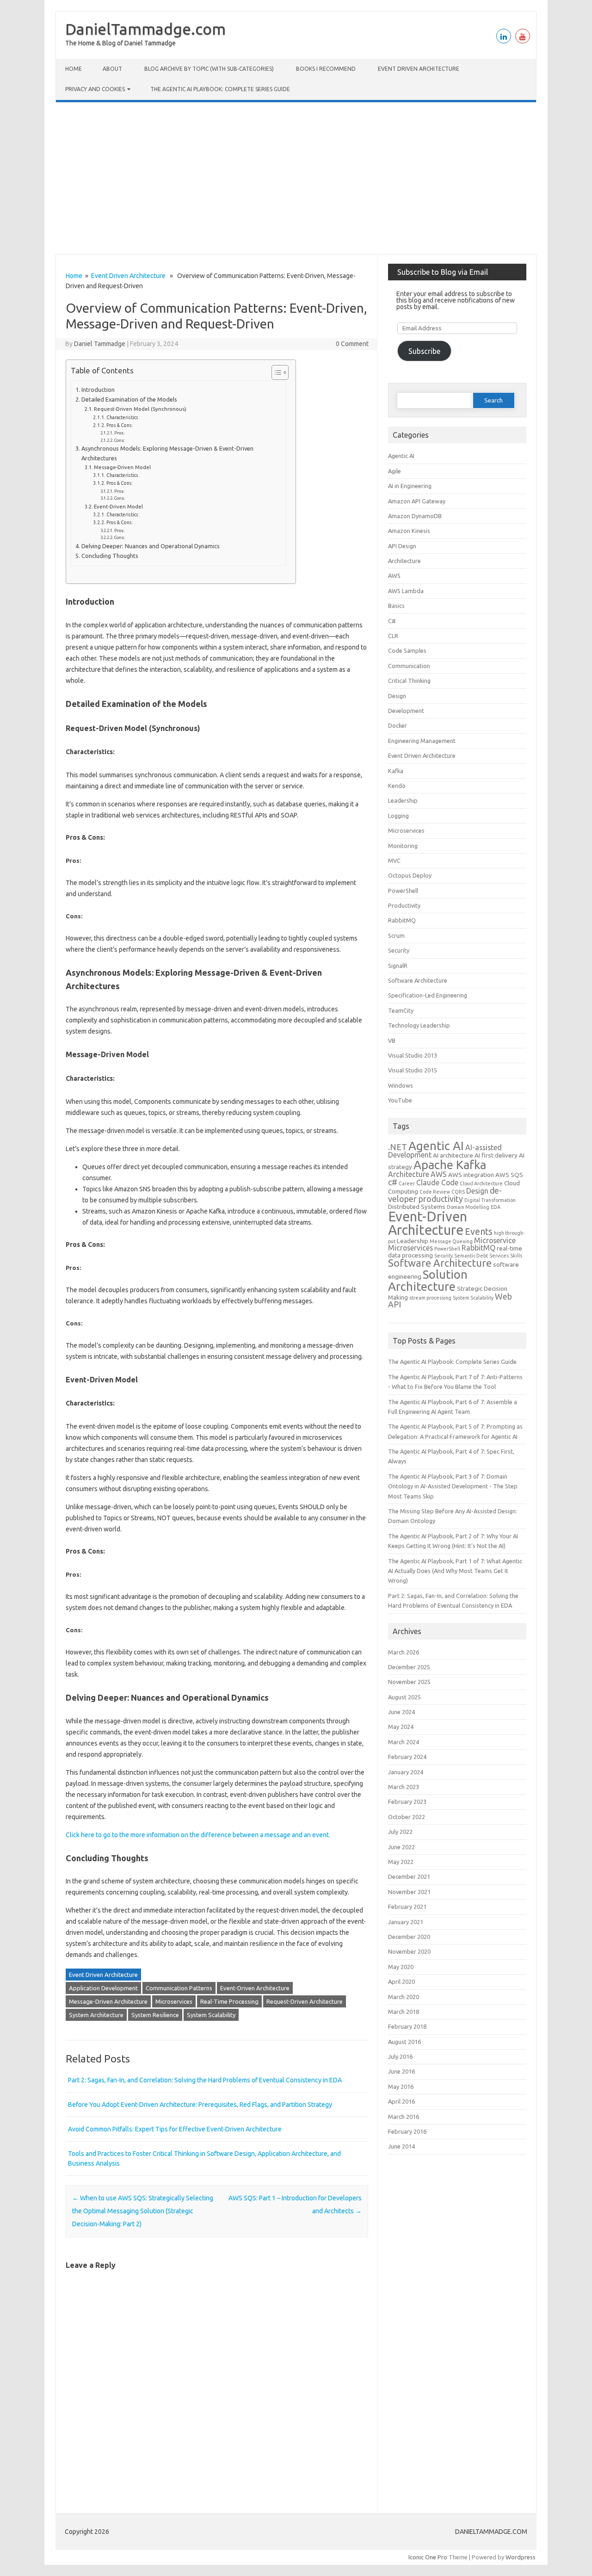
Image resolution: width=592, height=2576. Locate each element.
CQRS (458, 1192)
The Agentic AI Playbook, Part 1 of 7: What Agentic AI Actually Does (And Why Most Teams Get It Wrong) (455, 1571)
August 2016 (404, 2042)
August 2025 (404, 1697)
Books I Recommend (326, 69)
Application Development (103, 1988)
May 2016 (401, 2087)
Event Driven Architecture (419, 69)
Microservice (495, 1240)
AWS (394, 576)
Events (479, 1232)
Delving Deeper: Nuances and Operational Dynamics (151, 546)
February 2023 (407, 1802)
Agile (395, 471)
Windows (401, 1085)
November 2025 (409, 1682)
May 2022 (401, 1862)
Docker (398, 725)
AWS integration (471, 1175)
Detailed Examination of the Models (129, 399)
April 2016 (401, 2101)
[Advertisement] (296, 178)
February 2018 (407, 2026)
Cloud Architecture (481, 1183)
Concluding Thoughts (110, 556)
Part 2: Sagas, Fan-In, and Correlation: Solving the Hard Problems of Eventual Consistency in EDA (205, 2080)
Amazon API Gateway (417, 501)
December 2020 (409, 1937)
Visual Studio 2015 (413, 1070)
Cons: (120, 440)
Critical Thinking (409, 681)
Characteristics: (123, 417)
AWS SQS (509, 1175)
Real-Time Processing (229, 2001)
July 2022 (400, 1832)
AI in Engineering (410, 486)
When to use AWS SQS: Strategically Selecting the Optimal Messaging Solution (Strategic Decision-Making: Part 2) (143, 2211)
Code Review (435, 1192)
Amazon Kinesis (409, 531)
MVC (394, 861)
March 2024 (404, 1742)
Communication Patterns (179, 1988)
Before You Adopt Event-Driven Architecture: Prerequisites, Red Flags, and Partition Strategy (200, 2105)
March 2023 (404, 1787)
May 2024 (401, 1727)
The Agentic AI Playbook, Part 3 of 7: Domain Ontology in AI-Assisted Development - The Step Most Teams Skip (453, 1486)
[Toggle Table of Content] (275, 372)
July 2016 (400, 2056)
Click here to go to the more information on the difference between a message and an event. (198, 1835)
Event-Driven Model (118, 506)
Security (399, 950)
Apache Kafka (450, 1165)
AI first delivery (496, 1155)
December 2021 (409, 1876)
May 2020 (401, 1967)
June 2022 (401, 1847)
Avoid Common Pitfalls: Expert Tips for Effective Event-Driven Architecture (175, 2129)
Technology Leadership (419, 1025)
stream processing (430, 1298)
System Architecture (96, 2015)
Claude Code (437, 1183)
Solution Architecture (428, 1280)
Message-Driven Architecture (108, 2001)
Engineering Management (422, 741)
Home (74, 69)
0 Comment (352, 344)
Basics (396, 606)
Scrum (396, 935)
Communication (409, 666)
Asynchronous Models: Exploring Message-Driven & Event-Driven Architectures (167, 453)
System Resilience (155, 2015)
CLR (393, 636)
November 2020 (409, 1951)
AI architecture (453, 1155)
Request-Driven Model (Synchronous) (140, 409)
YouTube (400, 1100)
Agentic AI (401, 456)
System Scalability (211, 2015)
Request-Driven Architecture (305, 2001)
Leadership (403, 800)
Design (397, 696)
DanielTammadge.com (145, 29)
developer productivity (445, 1195)
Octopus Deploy (410, 875)
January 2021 (406, 1922)
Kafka (396, 771)
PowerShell (403, 891)
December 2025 (409, 1667)
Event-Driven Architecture (255, 1988)
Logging (398, 816)
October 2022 (407, 1817)
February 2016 (407, 2131)
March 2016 (404, 2117)
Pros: (119, 433)
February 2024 (407, 1757)
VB (392, 1040)
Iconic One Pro (428, 2557)
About (112, 69)
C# (392, 621)
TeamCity (401, 1010)
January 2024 (406, 1772)
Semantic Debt (471, 1256)
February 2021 (407, 1907)
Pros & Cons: (120, 425)
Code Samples (407, 650)
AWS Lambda (406, 591)
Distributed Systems (417, 1207)
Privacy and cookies (95, 89)
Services (499, 1256)
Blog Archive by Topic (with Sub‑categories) (209, 69)
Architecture (404, 561)
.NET (398, 1147)
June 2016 (401, 2071)
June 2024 (401, 1712)
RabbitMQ (402, 920)
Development (406, 711)
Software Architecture (418, 980)
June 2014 (401, 2146)
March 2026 (404, 1652)
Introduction (98, 390)
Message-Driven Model (122, 467)
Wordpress (521, 2557)
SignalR (398, 966)
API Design (402, 546)
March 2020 (404, 1997)
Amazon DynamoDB (415, 516)
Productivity (404, 905)
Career (407, 1183)
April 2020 (401, 1982)
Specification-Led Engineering (428, 995)
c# (393, 1182)
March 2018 (404, 2012)
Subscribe (424, 351)
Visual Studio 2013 (413, 1055)
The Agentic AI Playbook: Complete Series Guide (220, 89)
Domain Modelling (468, 1207)
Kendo (397, 786)
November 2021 (409, 1892)
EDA (496, 1207)
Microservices (174, 2001)
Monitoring (403, 846)
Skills (516, 1256)
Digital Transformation (490, 1200)
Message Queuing (451, 1241)
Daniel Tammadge (100, 344)
